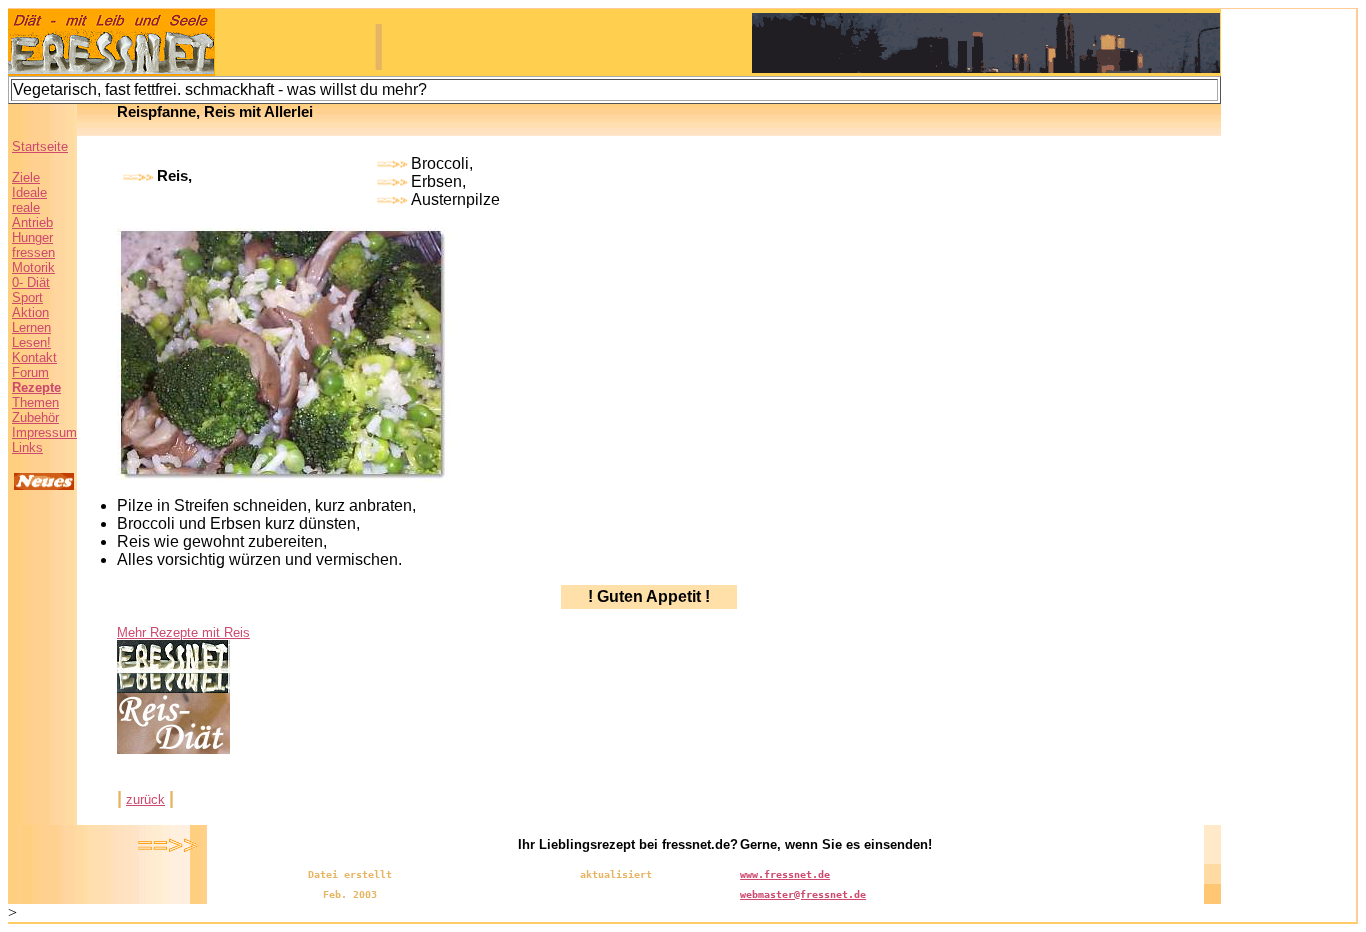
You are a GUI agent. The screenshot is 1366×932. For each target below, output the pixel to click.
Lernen (31, 327)
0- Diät (31, 282)
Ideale (29, 192)
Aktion (30, 312)
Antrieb (32, 222)
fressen (33, 252)
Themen (35, 402)
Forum (30, 372)
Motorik (33, 267)
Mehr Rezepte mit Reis (183, 632)
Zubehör (35, 417)
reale (26, 207)
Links (27, 447)
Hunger (32, 237)
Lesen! (31, 342)
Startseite (40, 146)
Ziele (26, 177)
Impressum (44, 432)
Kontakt (34, 357)
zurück (145, 799)
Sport (27, 297)
